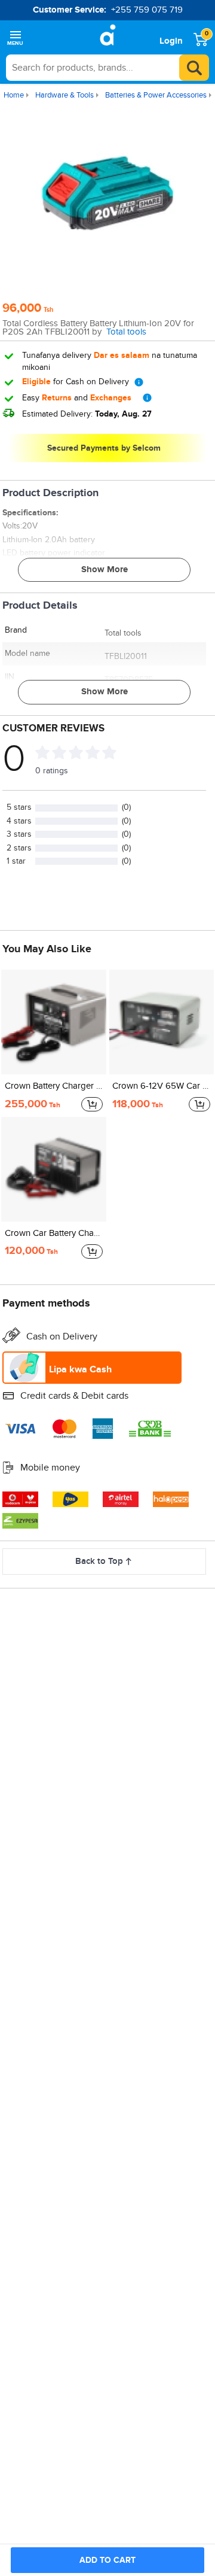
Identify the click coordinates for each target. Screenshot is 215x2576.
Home (14, 95)
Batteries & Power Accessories (156, 95)
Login (171, 41)
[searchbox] (107, 68)
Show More (105, 569)
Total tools (126, 332)
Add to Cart (107, 2560)
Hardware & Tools (64, 95)
